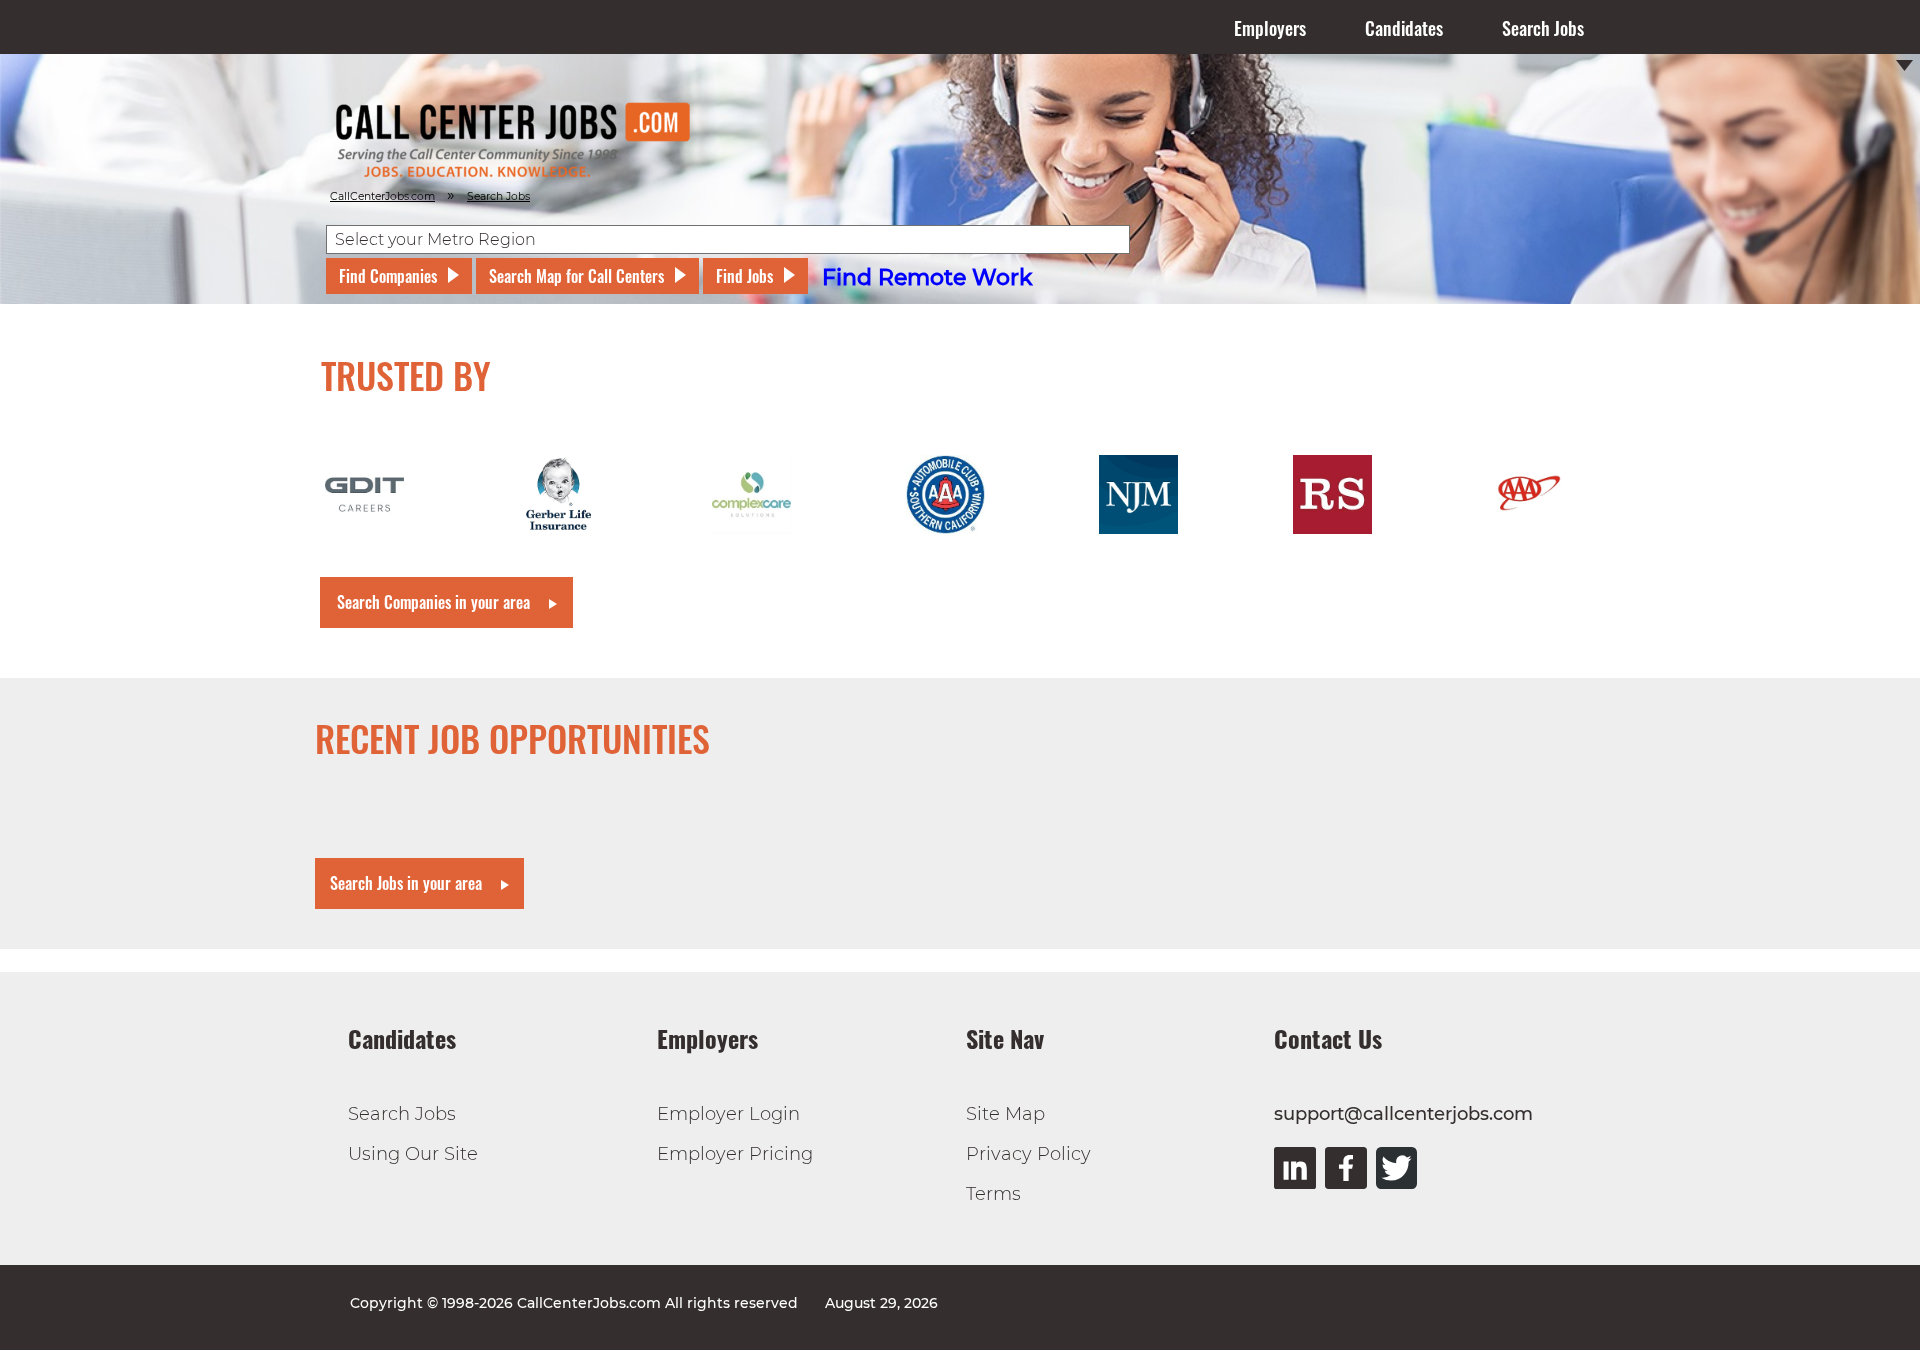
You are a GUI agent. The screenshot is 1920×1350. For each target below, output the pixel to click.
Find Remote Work (927, 277)
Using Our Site (413, 1154)
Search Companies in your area (433, 602)
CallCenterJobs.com (382, 196)
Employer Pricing (735, 1154)
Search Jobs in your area (406, 883)
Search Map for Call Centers (576, 276)
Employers (1270, 28)
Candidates (1404, 28)
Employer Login (728, 1114)
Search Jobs (1543, 28)
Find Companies (388, 276)
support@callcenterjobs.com (1403, 1114)
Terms (993, 1194)
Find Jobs (744, 276)
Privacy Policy (1028, 1154)
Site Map (1005, 1114)
